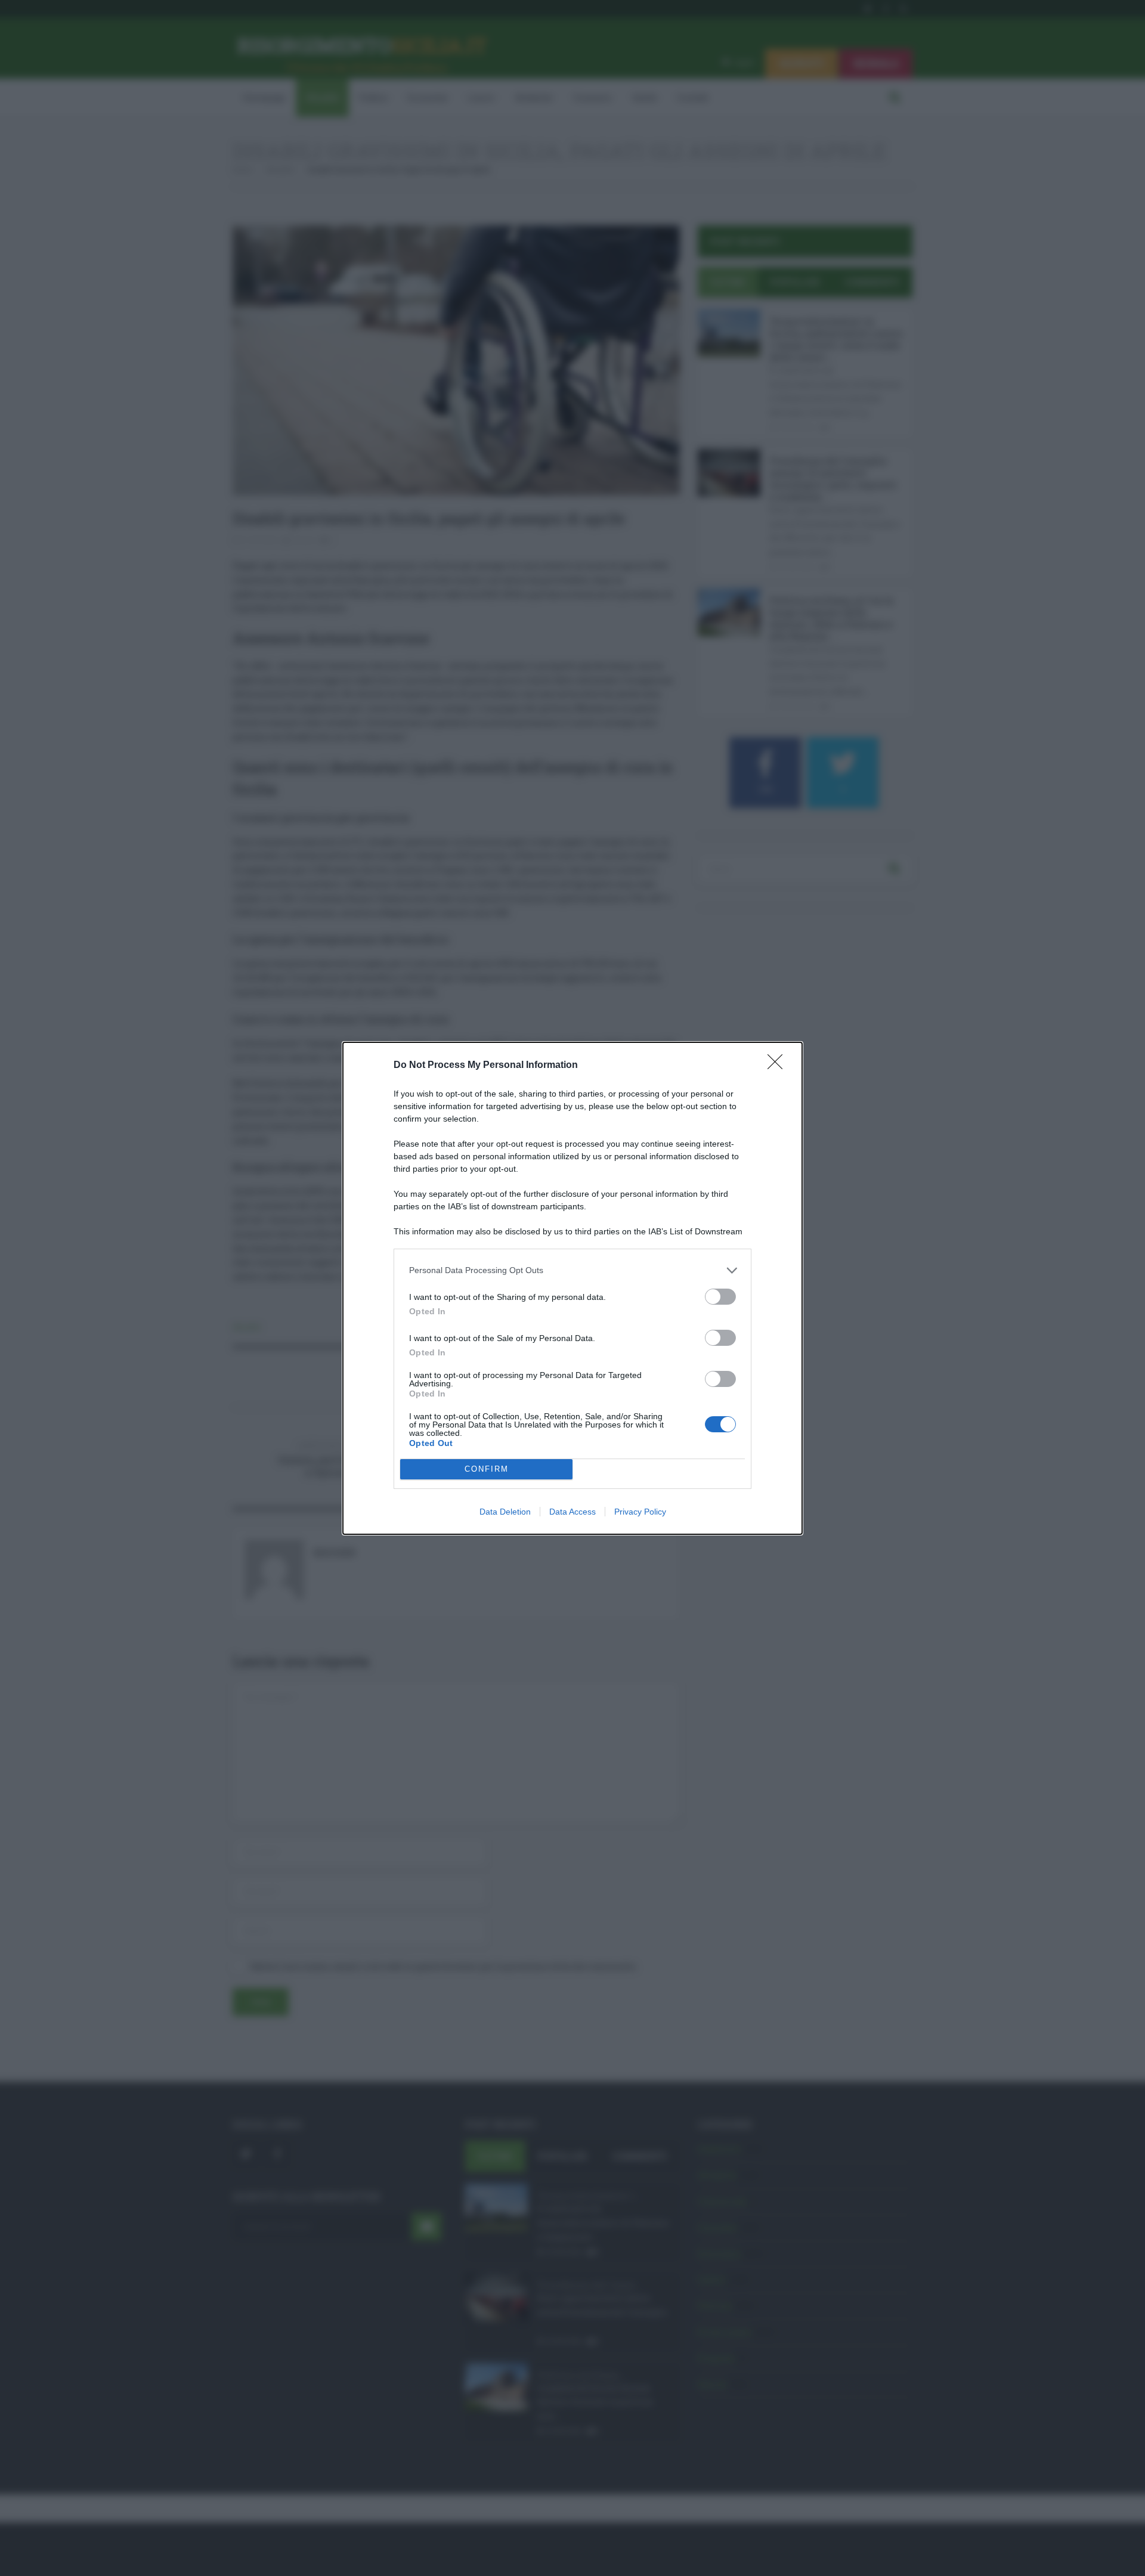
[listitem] (572, 1270)
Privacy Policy (640, 1512)
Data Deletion (505, 1512)
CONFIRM (487, 1469)
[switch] (720, 1297)
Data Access (572, 1512)
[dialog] (572, 1288)
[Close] (779, 1066)
